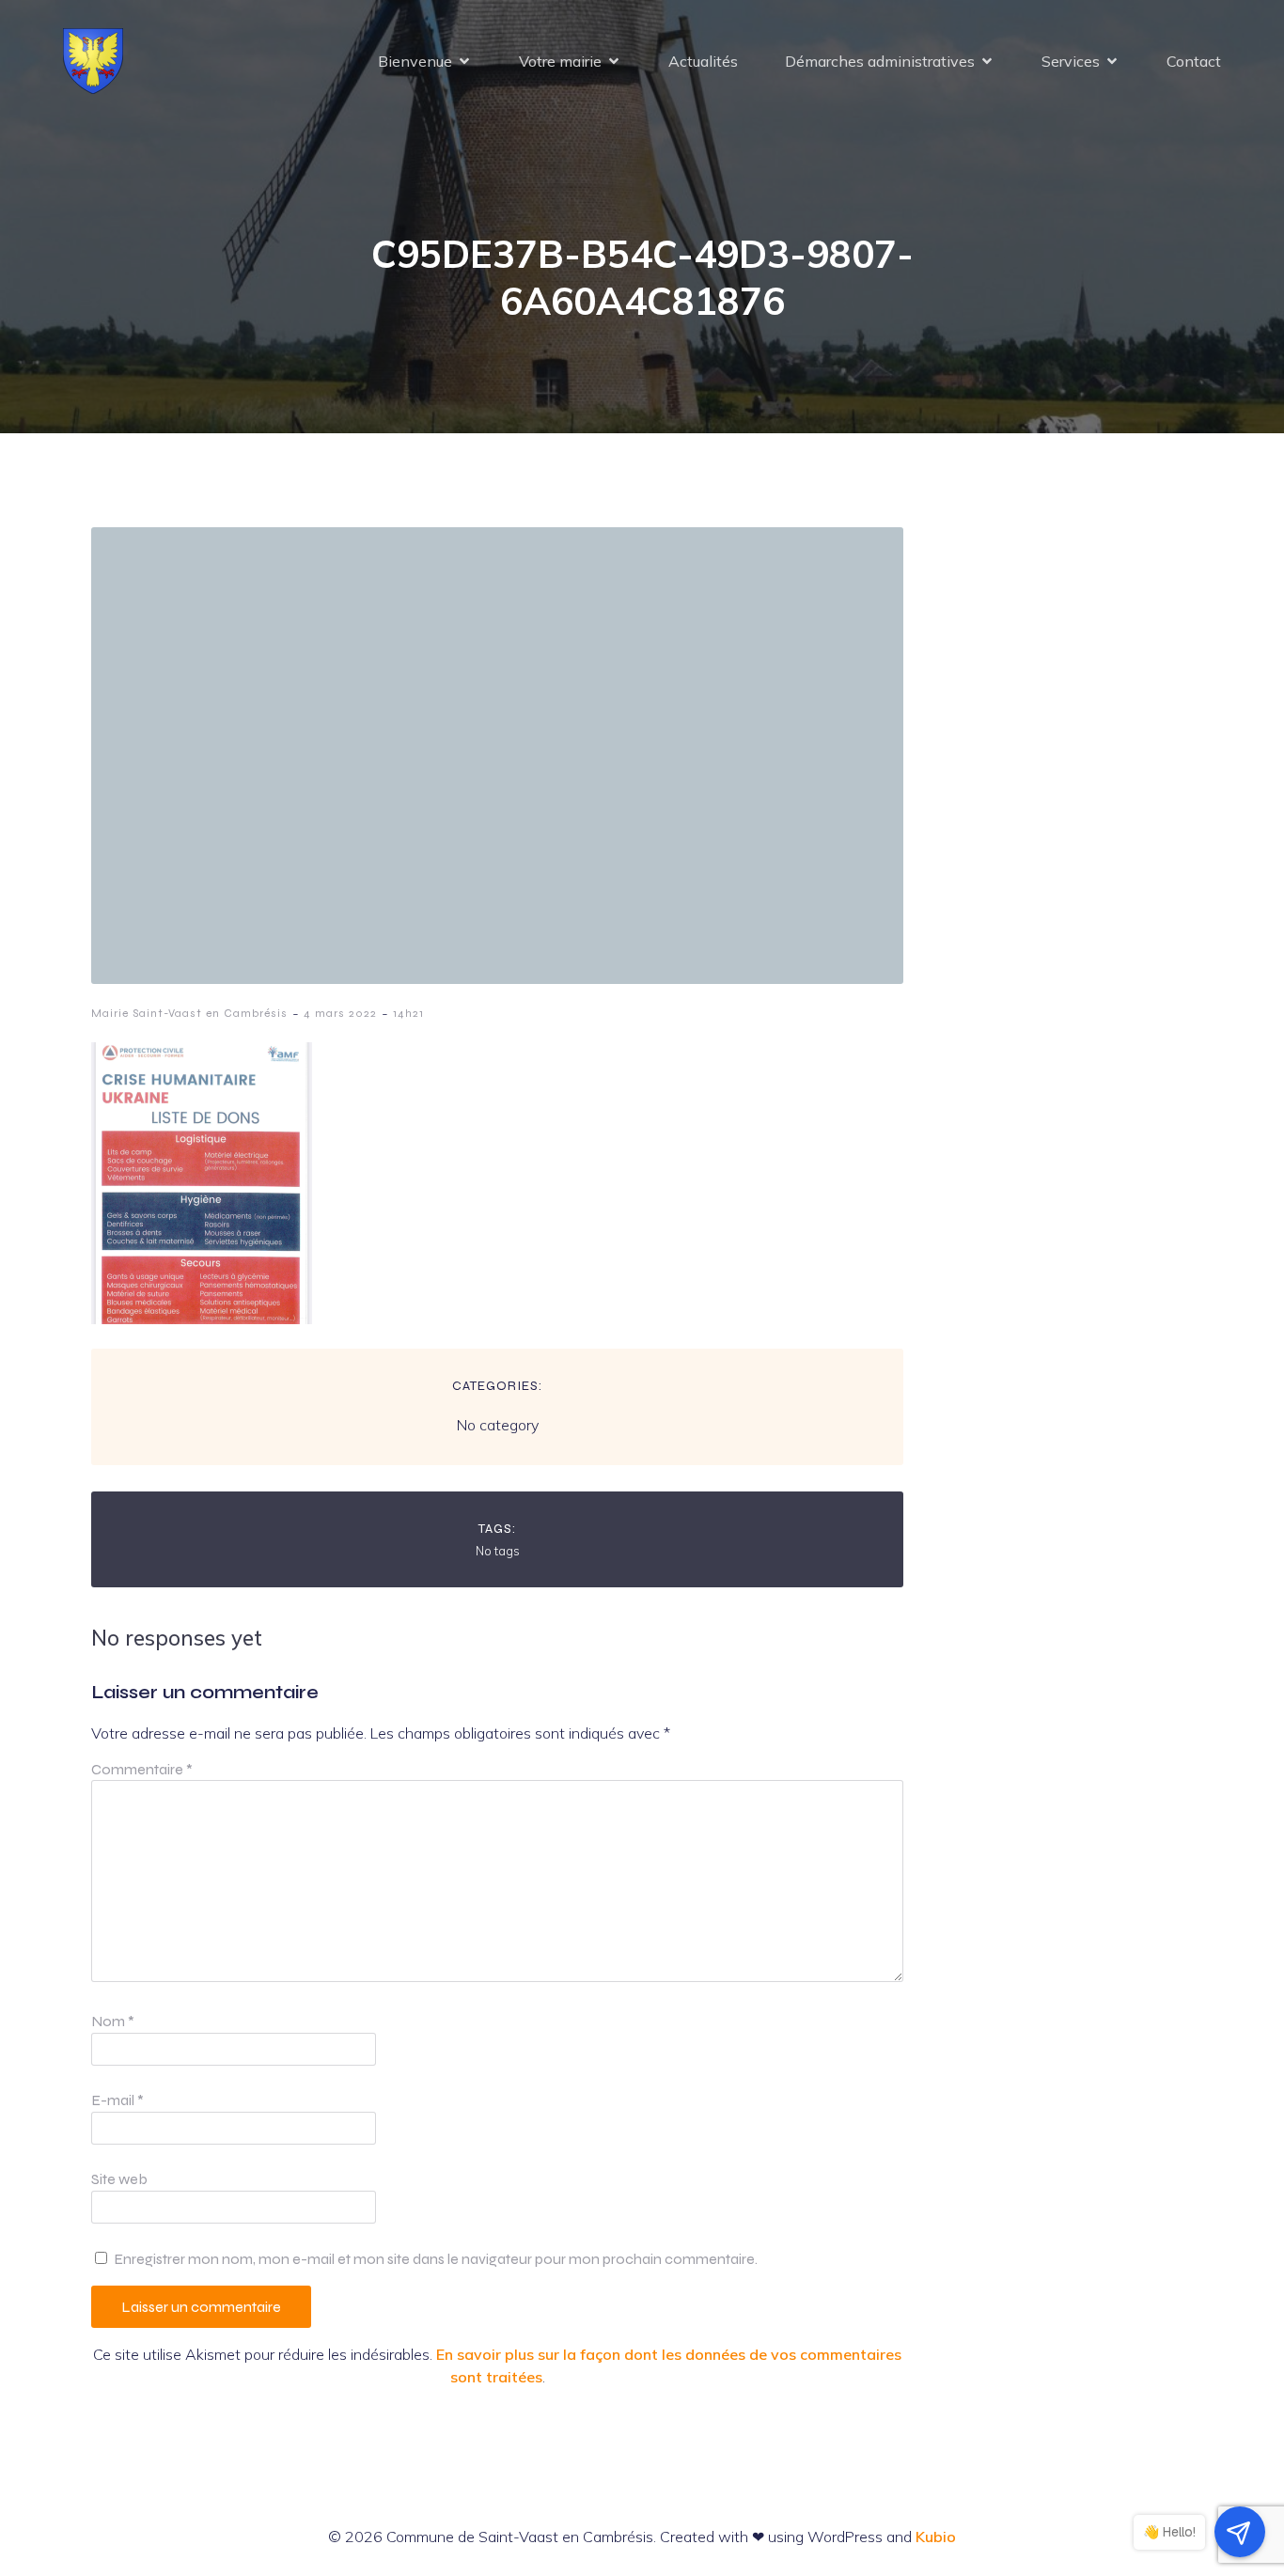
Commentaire (142, 1769)
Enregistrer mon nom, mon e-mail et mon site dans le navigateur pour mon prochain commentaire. (436, 2259)
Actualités (703, 61)
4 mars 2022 (340, 1013)
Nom (113, 2021)
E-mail (117, 2100)
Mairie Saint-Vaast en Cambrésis (189, 1013)
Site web (119, 2179)
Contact (1194, 61)
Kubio (936, 2537)
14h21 (408, 1013)
